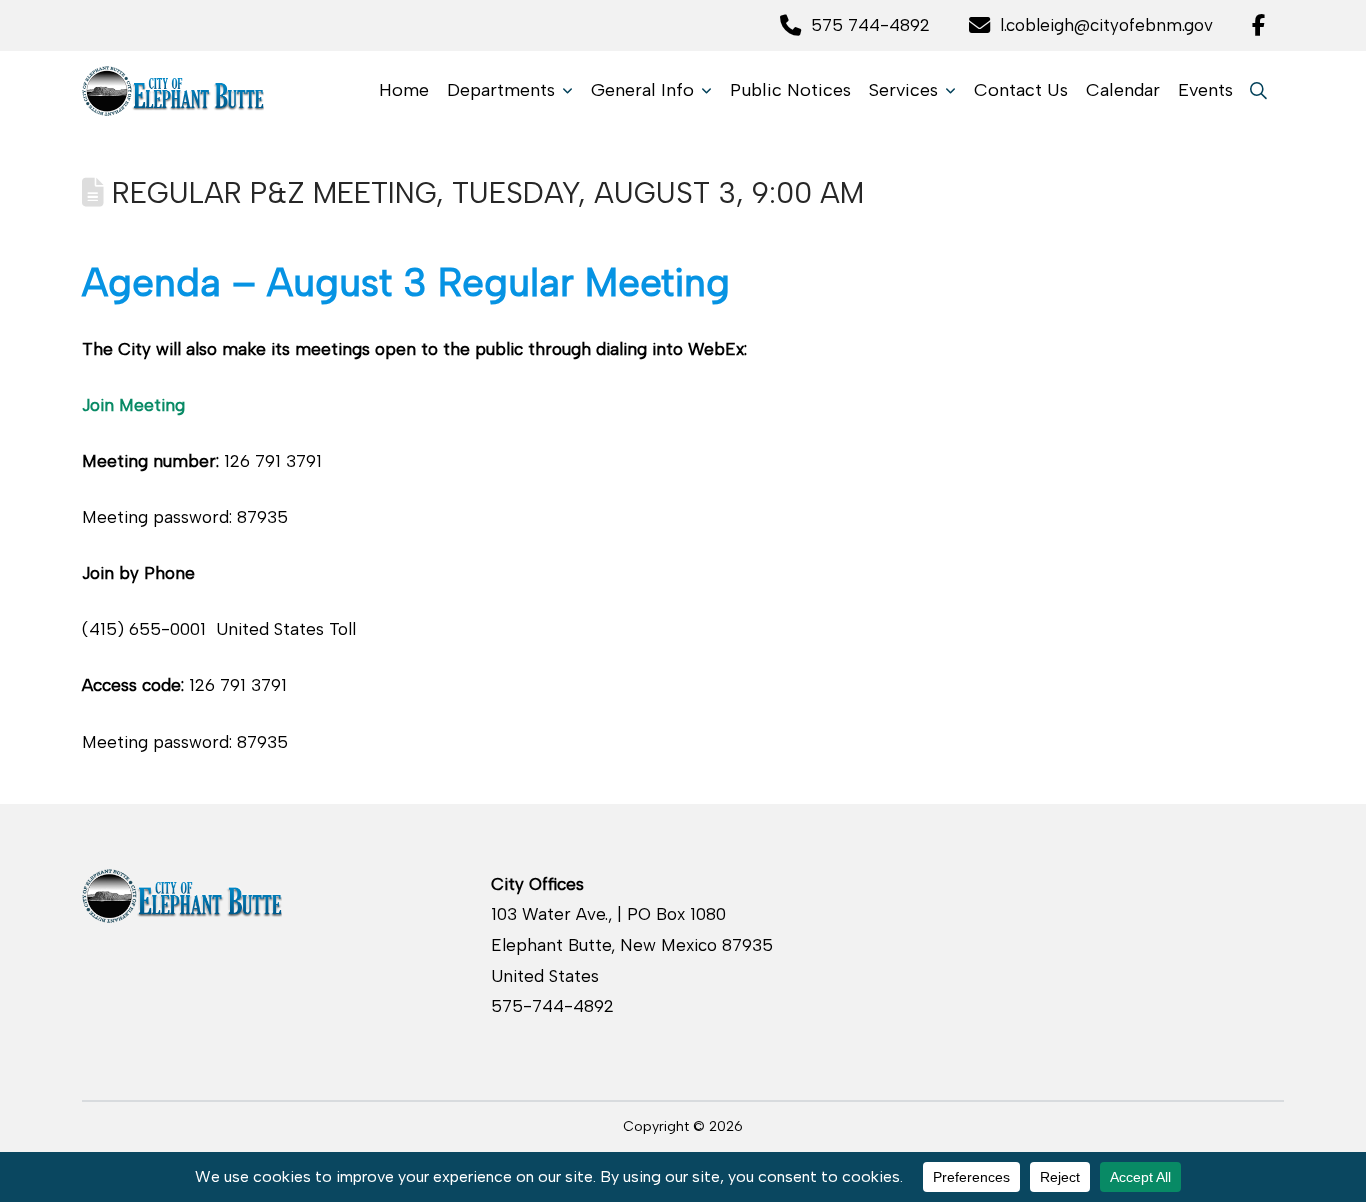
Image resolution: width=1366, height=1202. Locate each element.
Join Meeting (133, 405)
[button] (1258, 90)
